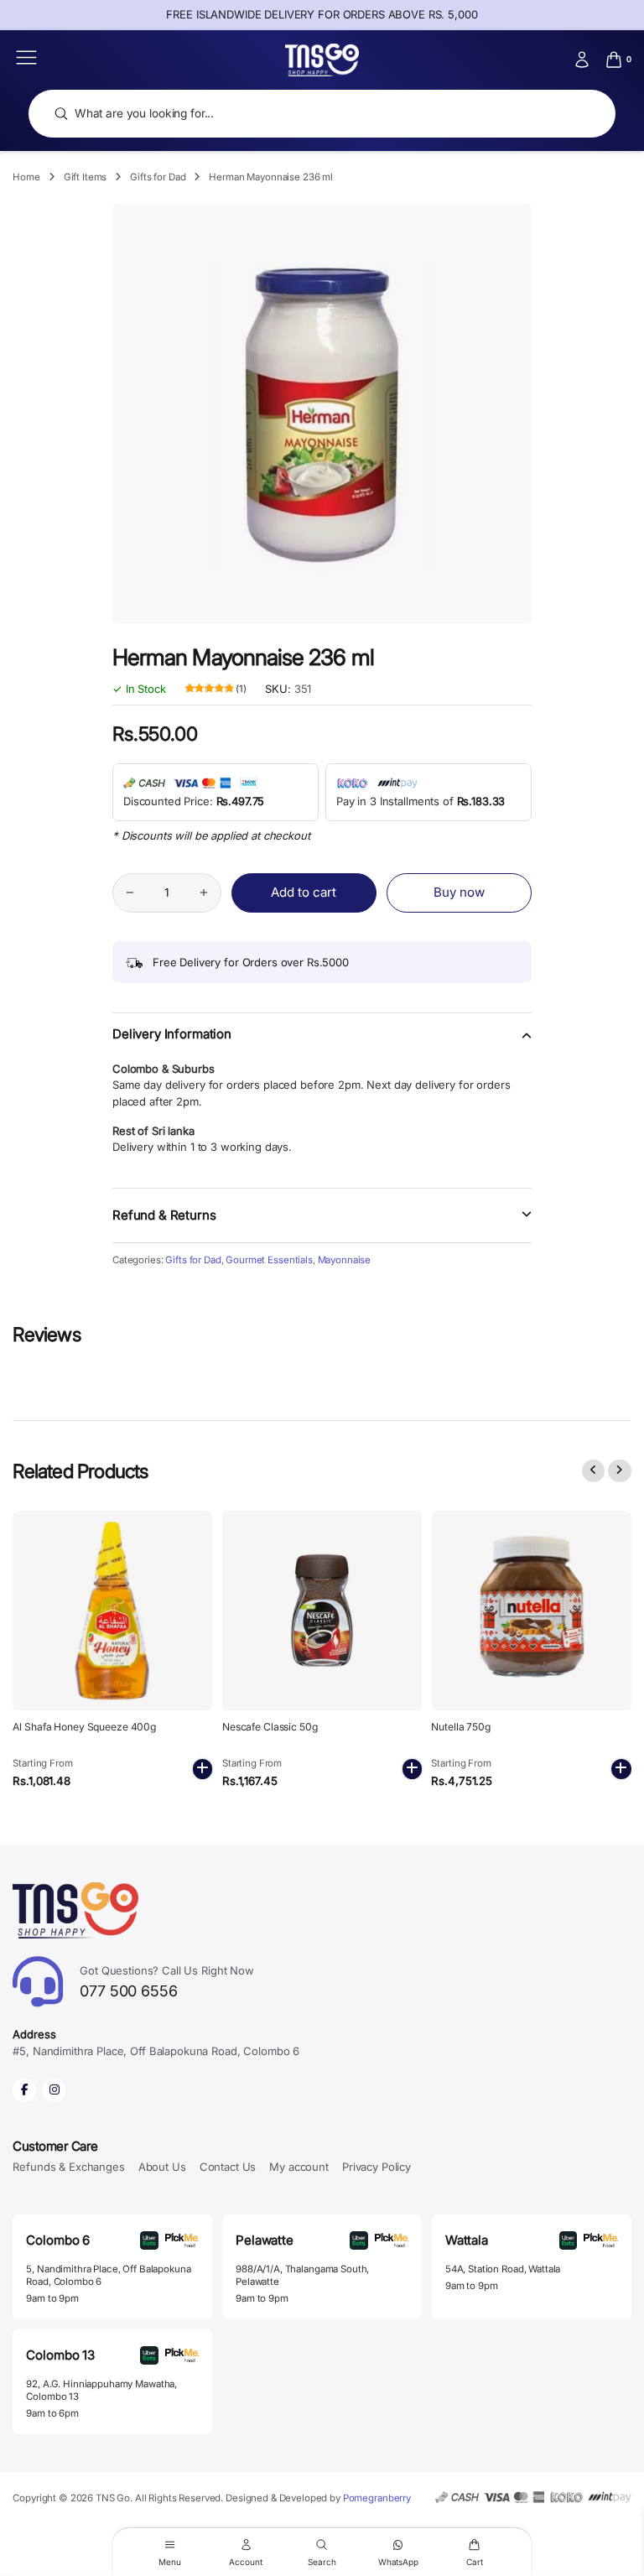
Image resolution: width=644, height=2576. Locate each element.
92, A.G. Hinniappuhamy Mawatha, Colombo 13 (101, 2390)
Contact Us (228, 2167)
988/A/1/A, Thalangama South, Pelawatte (302, 2275)
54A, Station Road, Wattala (503, 2269)
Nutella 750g (461, 1727)
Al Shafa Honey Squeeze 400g (84, 1727)
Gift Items (86, 177)
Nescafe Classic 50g (270, 1727)
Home (26, 177)
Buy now (459, 892)
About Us (162, 2167)
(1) (216, 690)
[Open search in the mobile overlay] (322, 114)
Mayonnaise (345, 1260)
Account (245, 2561)
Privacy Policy (377, 2167)
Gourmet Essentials (269, 1260)
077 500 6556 (167, 1982)
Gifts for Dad (158, 177)
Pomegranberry (377, 2498)
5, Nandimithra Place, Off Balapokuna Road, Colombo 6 (108, 2275)
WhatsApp (398, 2561)
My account (299, 2167)
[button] (322, 1044)
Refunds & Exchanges (68, 2167)
